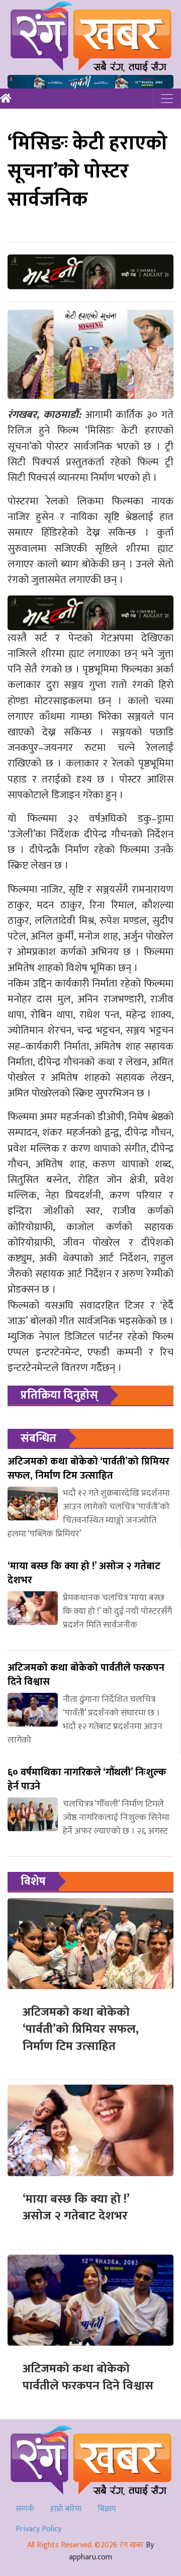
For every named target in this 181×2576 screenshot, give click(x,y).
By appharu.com (111, 2551)
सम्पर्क (25, 2509)
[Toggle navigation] (167, 99)
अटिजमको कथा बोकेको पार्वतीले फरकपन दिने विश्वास (88, 2377)
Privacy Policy (38, 2529)
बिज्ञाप (107, 2509)
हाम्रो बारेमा (66, 2509)
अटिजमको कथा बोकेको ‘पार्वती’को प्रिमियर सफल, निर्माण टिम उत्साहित (81, 2029)
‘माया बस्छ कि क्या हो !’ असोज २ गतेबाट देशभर (76, 2208)
